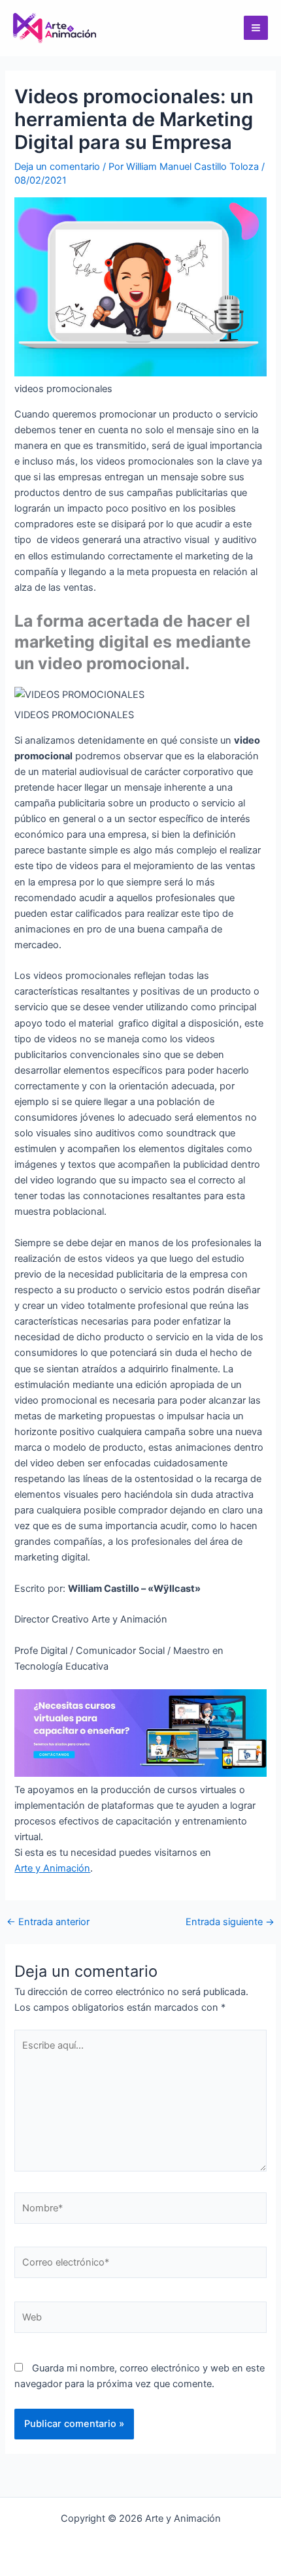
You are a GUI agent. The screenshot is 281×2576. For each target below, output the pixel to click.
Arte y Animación (52, 1868)
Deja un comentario (57, 167)
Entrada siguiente (230, 1922)
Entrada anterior (48, 1922)
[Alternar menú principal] (256, 28)
